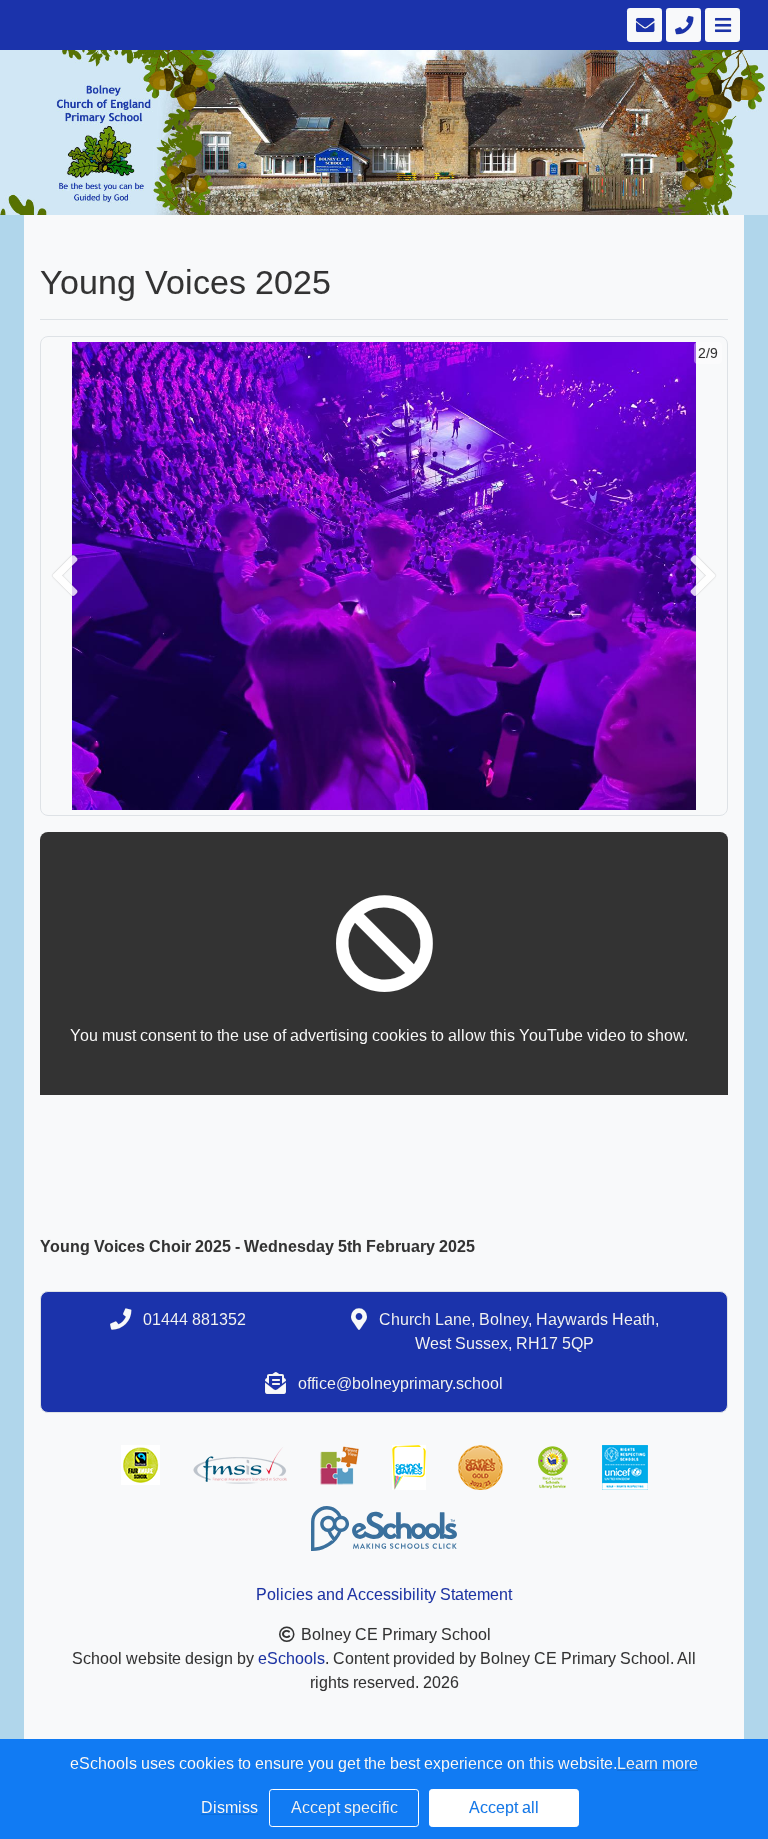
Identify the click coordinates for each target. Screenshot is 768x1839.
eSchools (291, 1658)
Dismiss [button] (229, 1807)
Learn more (657, 1763)
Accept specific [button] (344, 1807)
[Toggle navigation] (720, 25)
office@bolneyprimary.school (400, 1383)
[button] (65, 576)
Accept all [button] (504, 1807)
